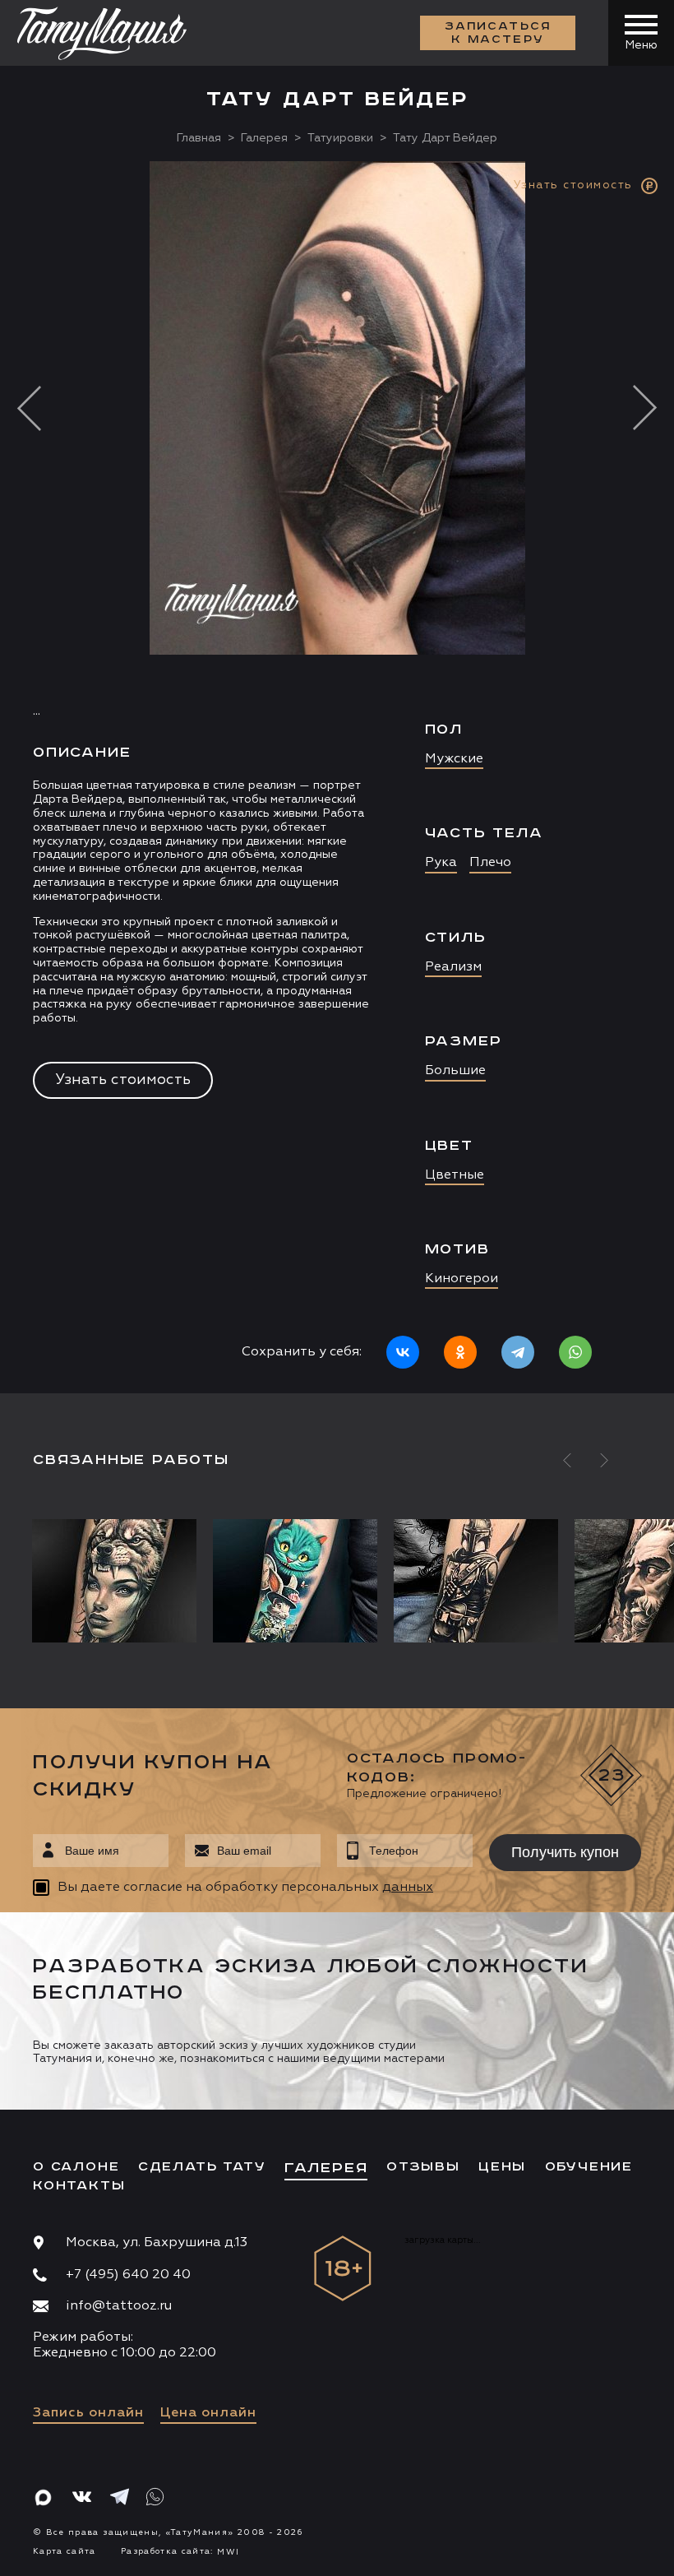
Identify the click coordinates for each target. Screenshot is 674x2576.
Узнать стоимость (123, 1080)
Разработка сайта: (180, 2551)
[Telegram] (518, 1352)
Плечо (490, 863)
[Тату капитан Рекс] (476, 1581)
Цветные (455, 1175)
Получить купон (565, 1852)
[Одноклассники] (460, 1352)
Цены (502, 2167)
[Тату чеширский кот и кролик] (295, 1581)
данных (408, 1888)
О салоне (76, 2167)
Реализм (453, 967)
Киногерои (462, 1279)
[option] (337, 777)
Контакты (79, 2186)
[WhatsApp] (575, 1352)
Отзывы (423, 2167)
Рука (441, 863)
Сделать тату (202, 2167)
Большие (455, 1071)
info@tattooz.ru (119, 2306)
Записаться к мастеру (498, 33)
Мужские (454, 759)
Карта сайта (65, 2551)
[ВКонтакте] (403, 1352)
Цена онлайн (208, 2413)
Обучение (589, 2167)
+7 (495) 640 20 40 (128, 2275)
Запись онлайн (88, 2413)
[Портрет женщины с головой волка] (118, 1581)
